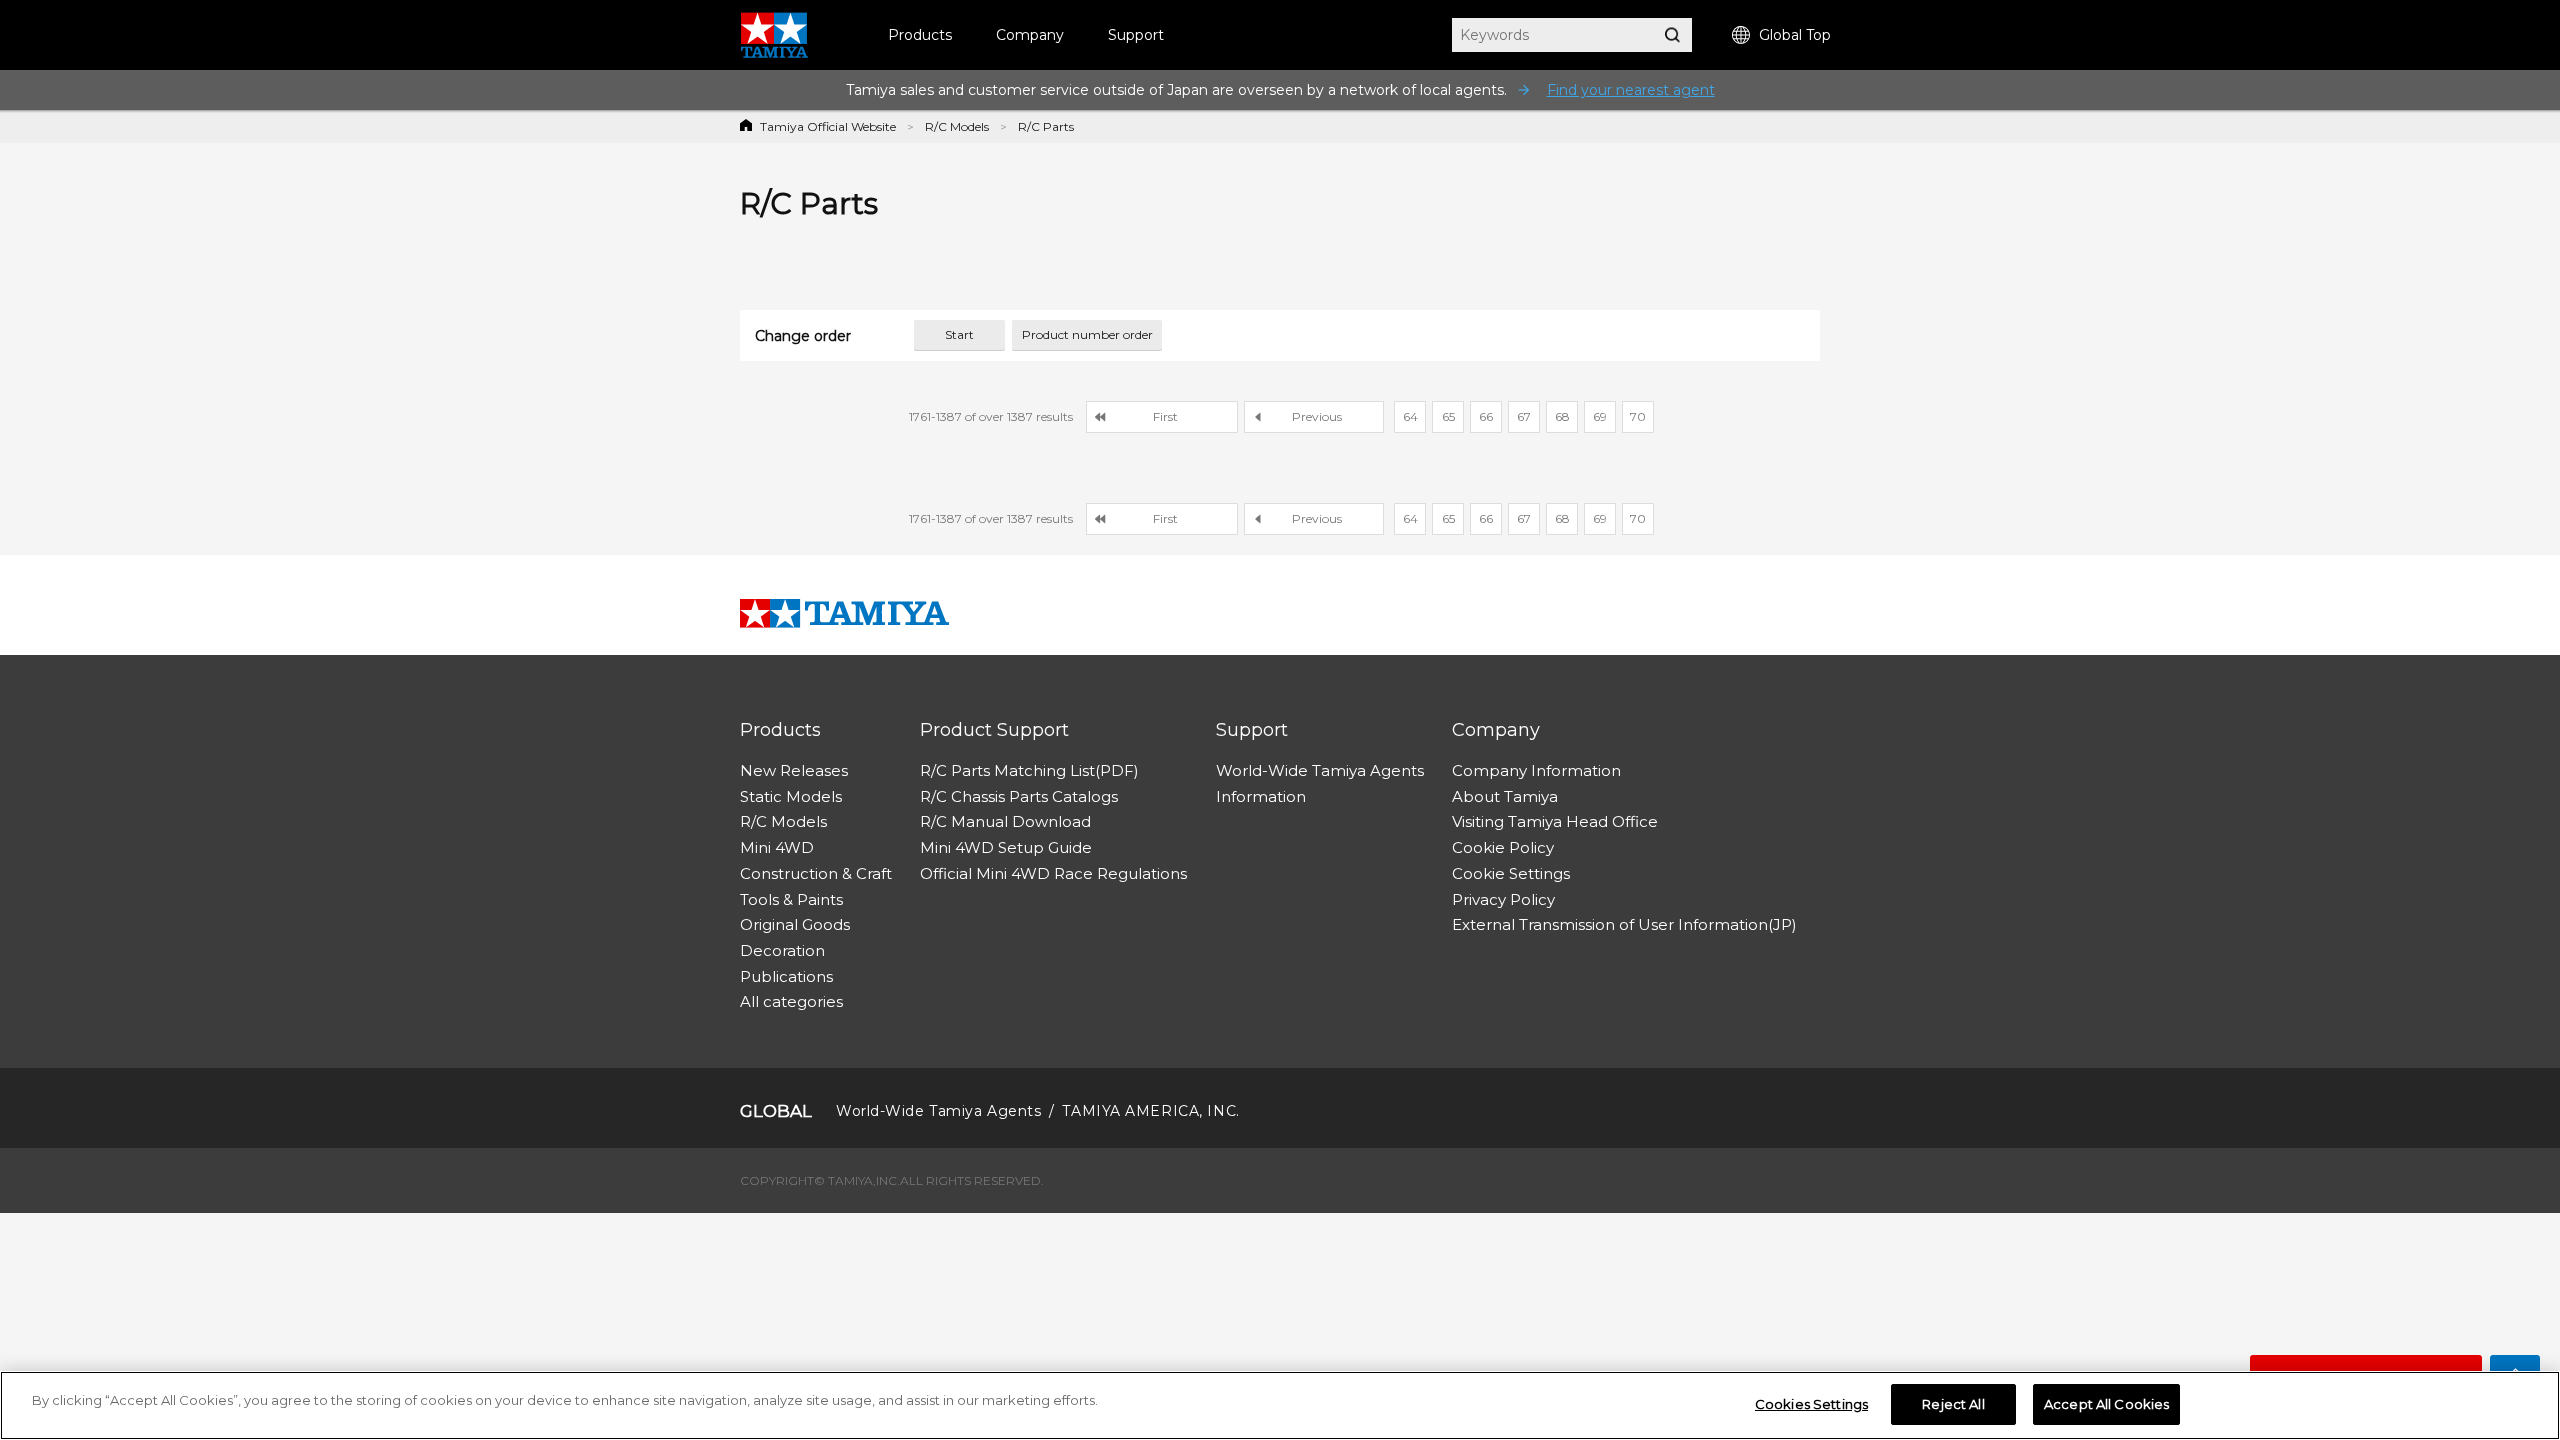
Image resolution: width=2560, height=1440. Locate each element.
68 (1562, 416)
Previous (1317, 416)
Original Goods (795, 924)
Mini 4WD (777, 847)
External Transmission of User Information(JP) (1624, 924)
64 (1410, 416)
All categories (791, 1001)
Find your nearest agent (1631, 90)
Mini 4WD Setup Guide (1006, 847)
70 (1638, 416)
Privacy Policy (1503, 899)
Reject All (1953, 1404)
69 (1600, 416)
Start (959, 334)
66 (1486, 416)
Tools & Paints (791, 899)
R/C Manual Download (1005, 821)
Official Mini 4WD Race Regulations (1053, 873)
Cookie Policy (1503, 847)
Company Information (1536, 770)
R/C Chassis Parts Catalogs (1019, 796)
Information (1261, 796)
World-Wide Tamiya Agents (1320, 770)
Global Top (1795, 35)
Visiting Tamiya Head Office (1555, 821)
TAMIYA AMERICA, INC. (1150, 1111)
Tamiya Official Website (828, 126)
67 (1524, 416)
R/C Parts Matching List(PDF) (1029, 770)
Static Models (791, 796)
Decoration (782, 950)
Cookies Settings (1811, 1404)
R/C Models (957, 126)
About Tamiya (1505, 796)
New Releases (794, 770)
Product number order (1087, 334)
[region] (1280, 1405)
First (1165, 416)
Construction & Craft (816, 873)
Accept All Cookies (2106, 1404)
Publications (786, 976)
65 (1448, 416)
